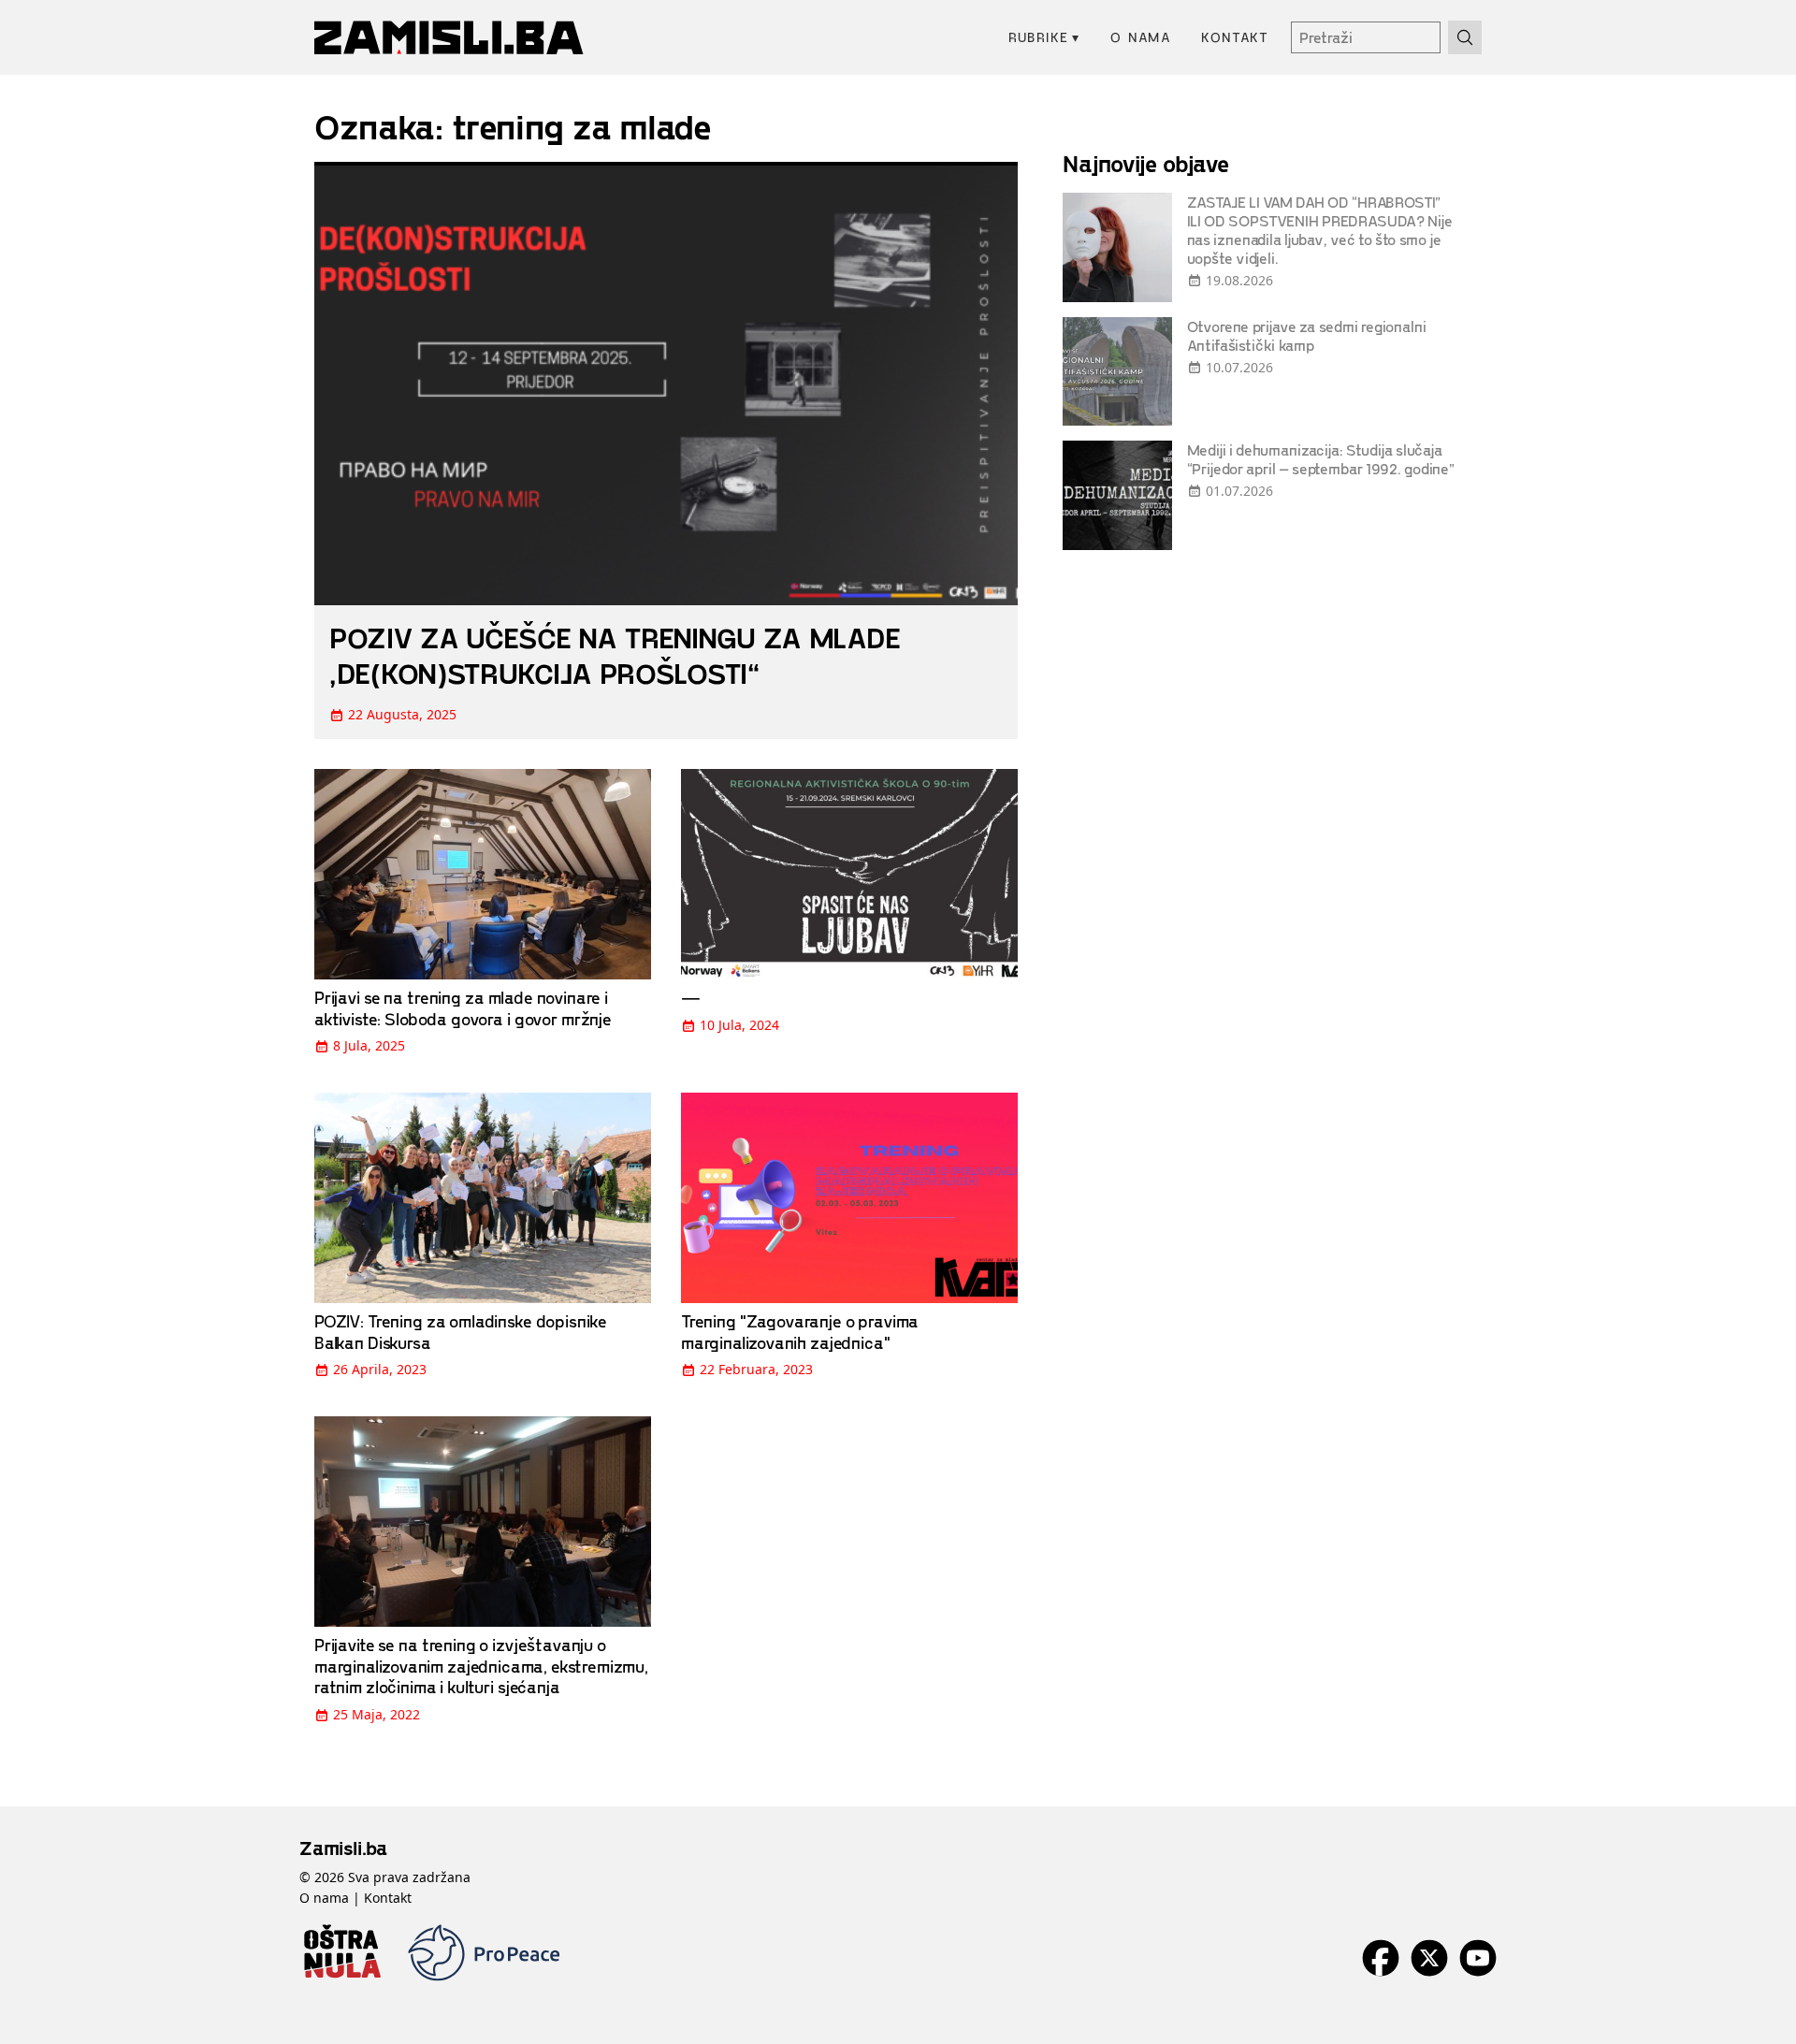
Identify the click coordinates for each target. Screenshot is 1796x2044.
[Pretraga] (1465, 37)
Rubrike (1044, 37)
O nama (1141, 37)
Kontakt (1235, 37)
